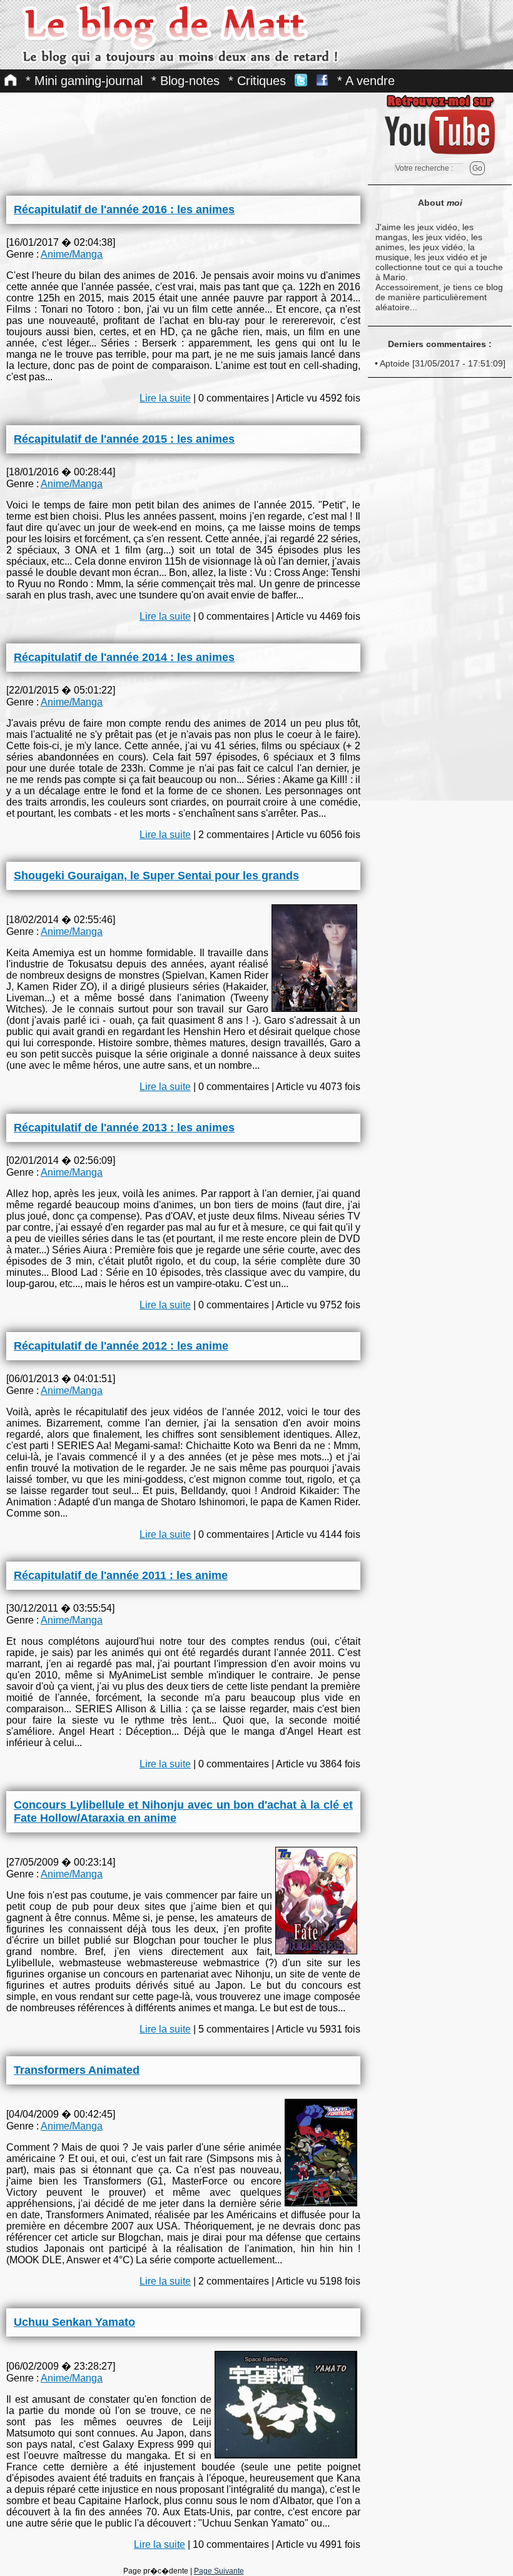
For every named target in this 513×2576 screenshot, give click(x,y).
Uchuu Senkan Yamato (74, 2322)
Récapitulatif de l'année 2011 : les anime (121, 1575)
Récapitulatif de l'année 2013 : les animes (124, 1128)
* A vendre (366, 81)
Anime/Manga (72, 254)
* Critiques (257, 81)
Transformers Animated (77, 2070)
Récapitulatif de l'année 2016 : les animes (124, 210)
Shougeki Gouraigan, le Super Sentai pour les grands (156, 876)
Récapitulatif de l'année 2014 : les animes (124, 657)
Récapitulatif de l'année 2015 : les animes (124, 439)
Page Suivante (219, 2571)
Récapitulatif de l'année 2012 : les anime (121, 1346)
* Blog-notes (185, 81)
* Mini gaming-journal (84, 81)
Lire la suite (165, 398)
